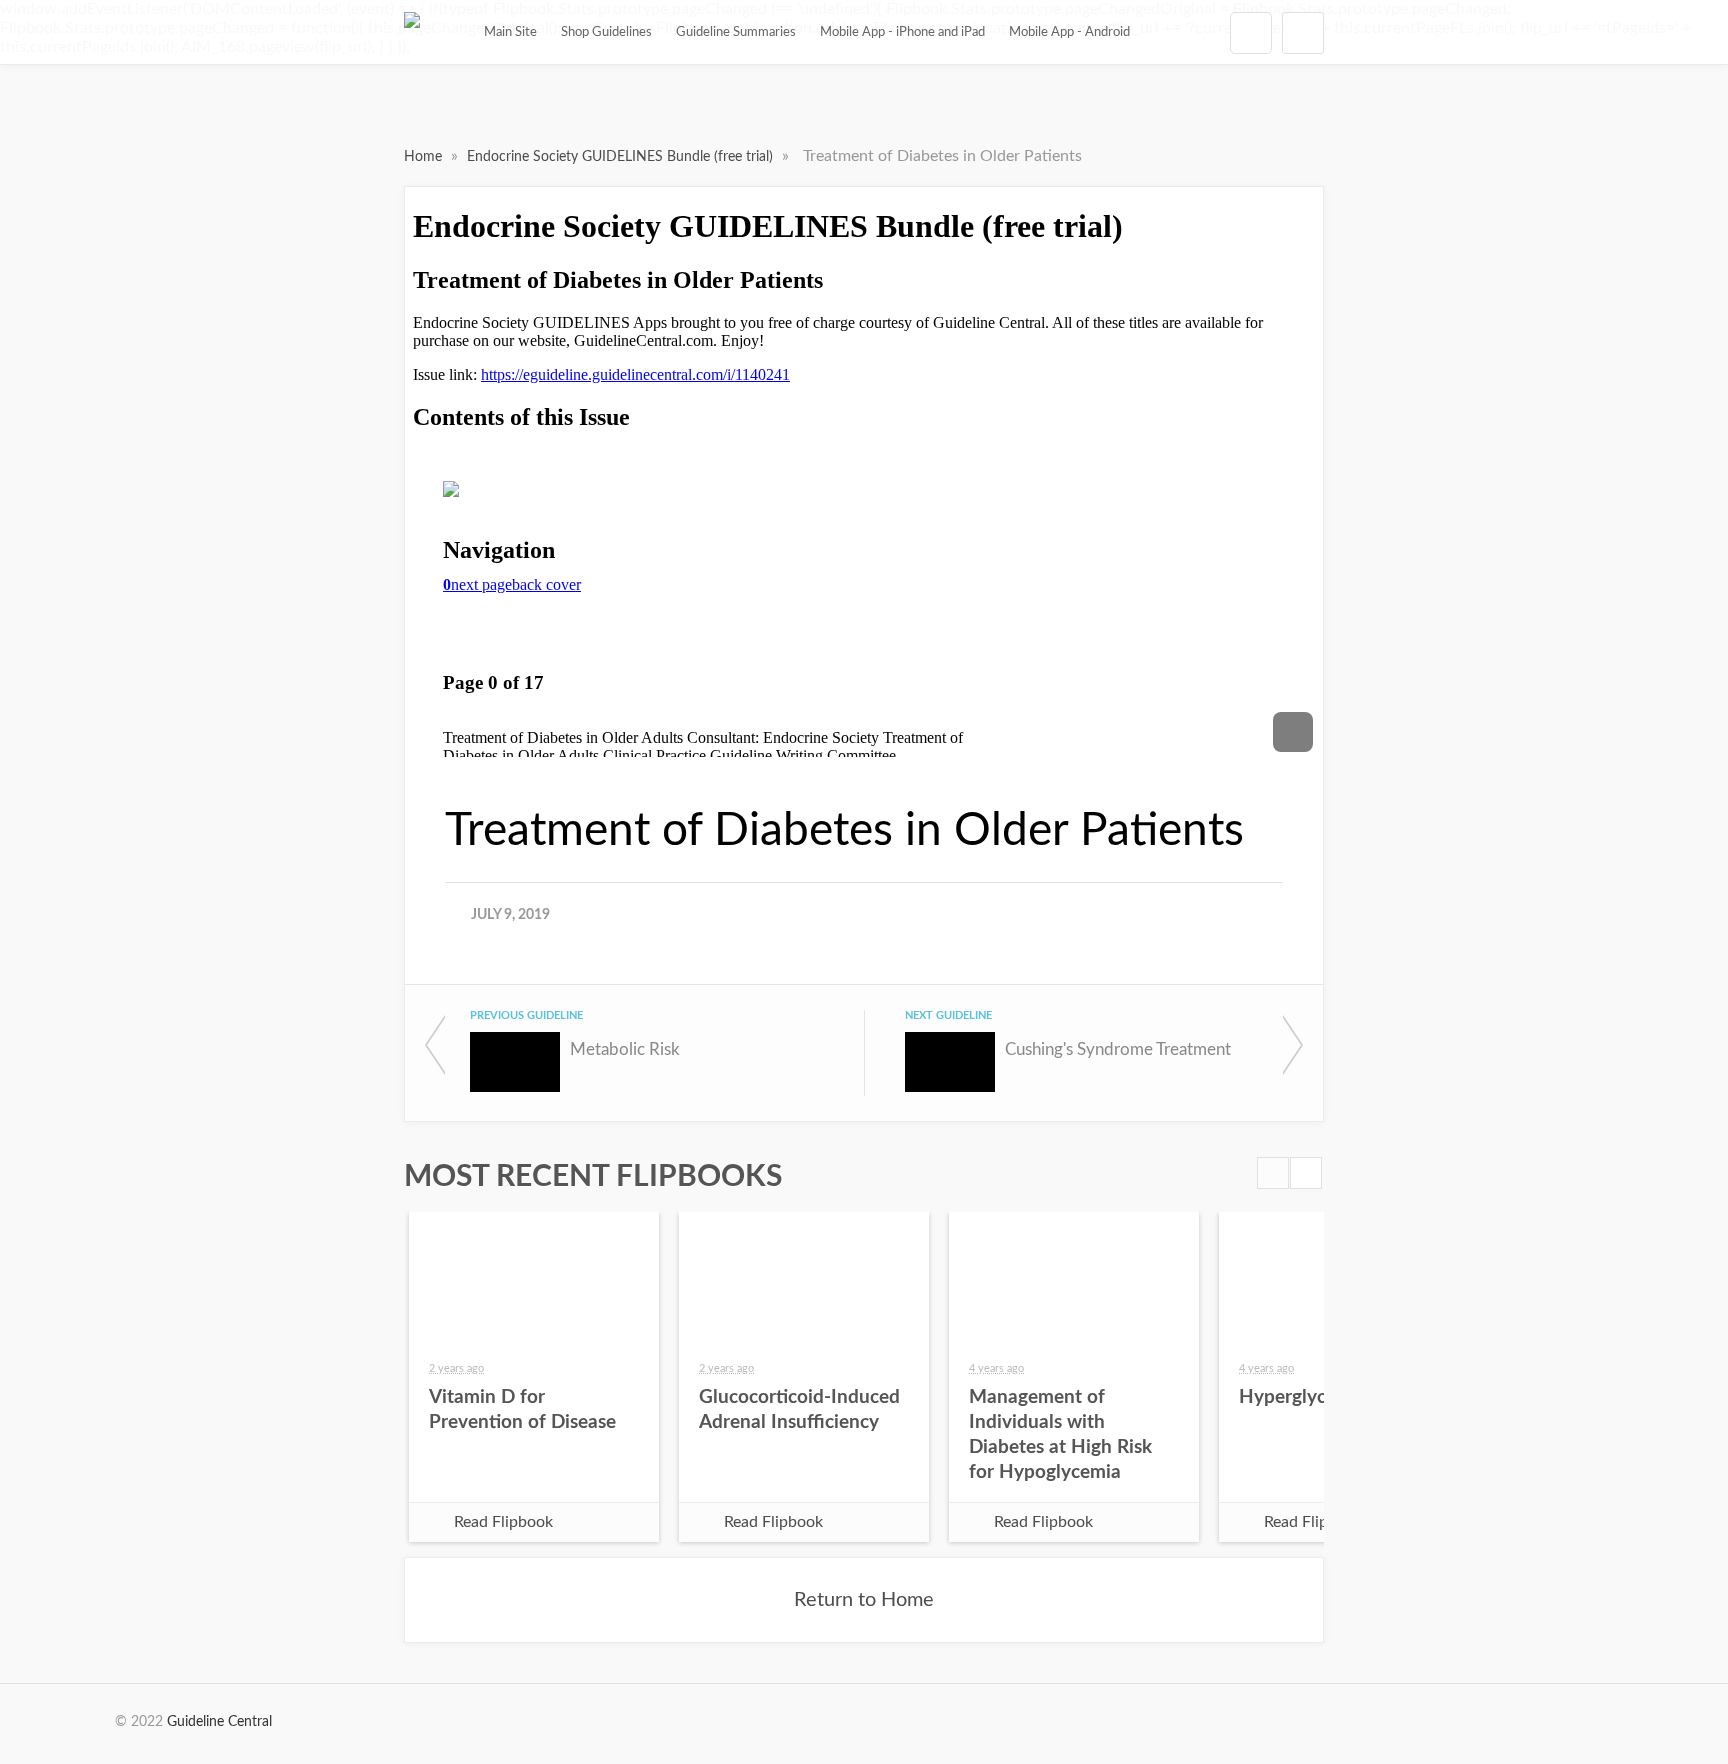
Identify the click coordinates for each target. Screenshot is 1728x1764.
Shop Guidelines (606, 32)
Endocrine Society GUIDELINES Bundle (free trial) (622, 157)
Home (425, 157)
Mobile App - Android (1069, 32)
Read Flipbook (503, 1522)
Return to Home (864, 1600)
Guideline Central (219, 1722)
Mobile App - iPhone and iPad (902, 32)
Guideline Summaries (736, 32)
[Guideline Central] (412, 32)
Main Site (510, 32)
